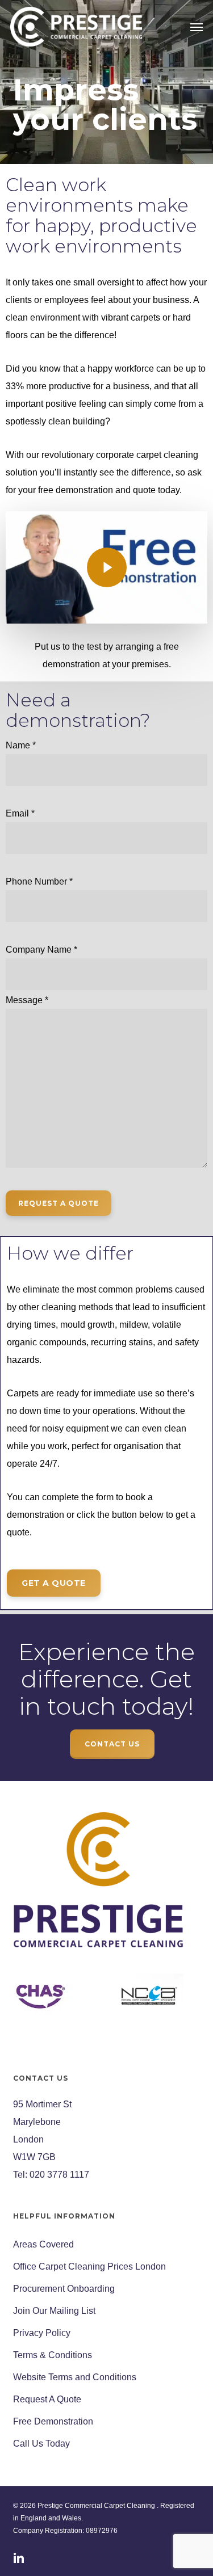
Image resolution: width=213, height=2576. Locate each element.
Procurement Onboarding (64, 2289)
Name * (21, 745)
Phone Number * (39, 881)
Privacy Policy (42, 2333)
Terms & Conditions (53, 2355)
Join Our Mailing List (54, 2311)
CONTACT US (112, 1744)
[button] (197, 27)
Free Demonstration (53, 2421)
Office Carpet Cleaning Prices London (89, 2266)
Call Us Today (41, 2444)
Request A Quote (47, 2399)
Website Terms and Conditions (75, 2377)
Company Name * (41, 950)
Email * (20, 813)
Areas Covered (43, 2244)
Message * (27, 1000)
